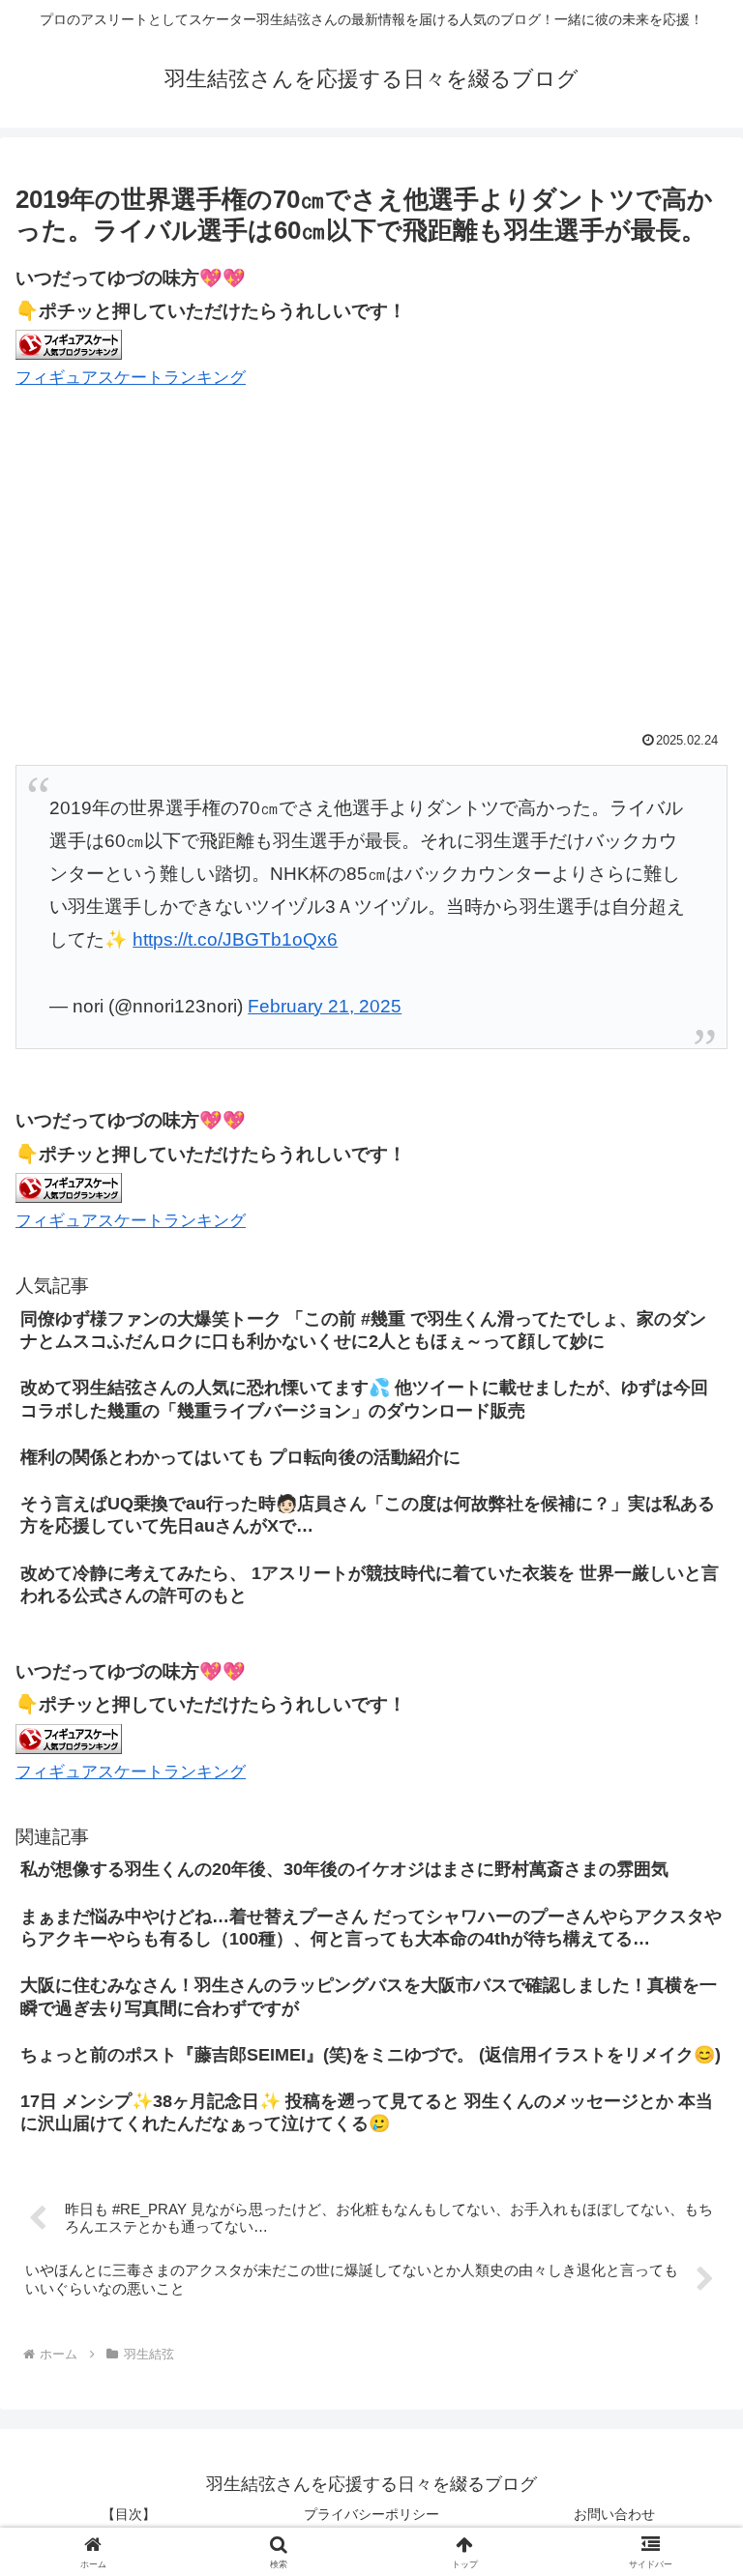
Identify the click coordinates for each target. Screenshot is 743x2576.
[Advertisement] (371, 563)
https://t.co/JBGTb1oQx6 (235, 939)
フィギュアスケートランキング (131, 378)
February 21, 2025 (325, 1006)
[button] (686, 2505)
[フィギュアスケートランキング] (69, 344)
